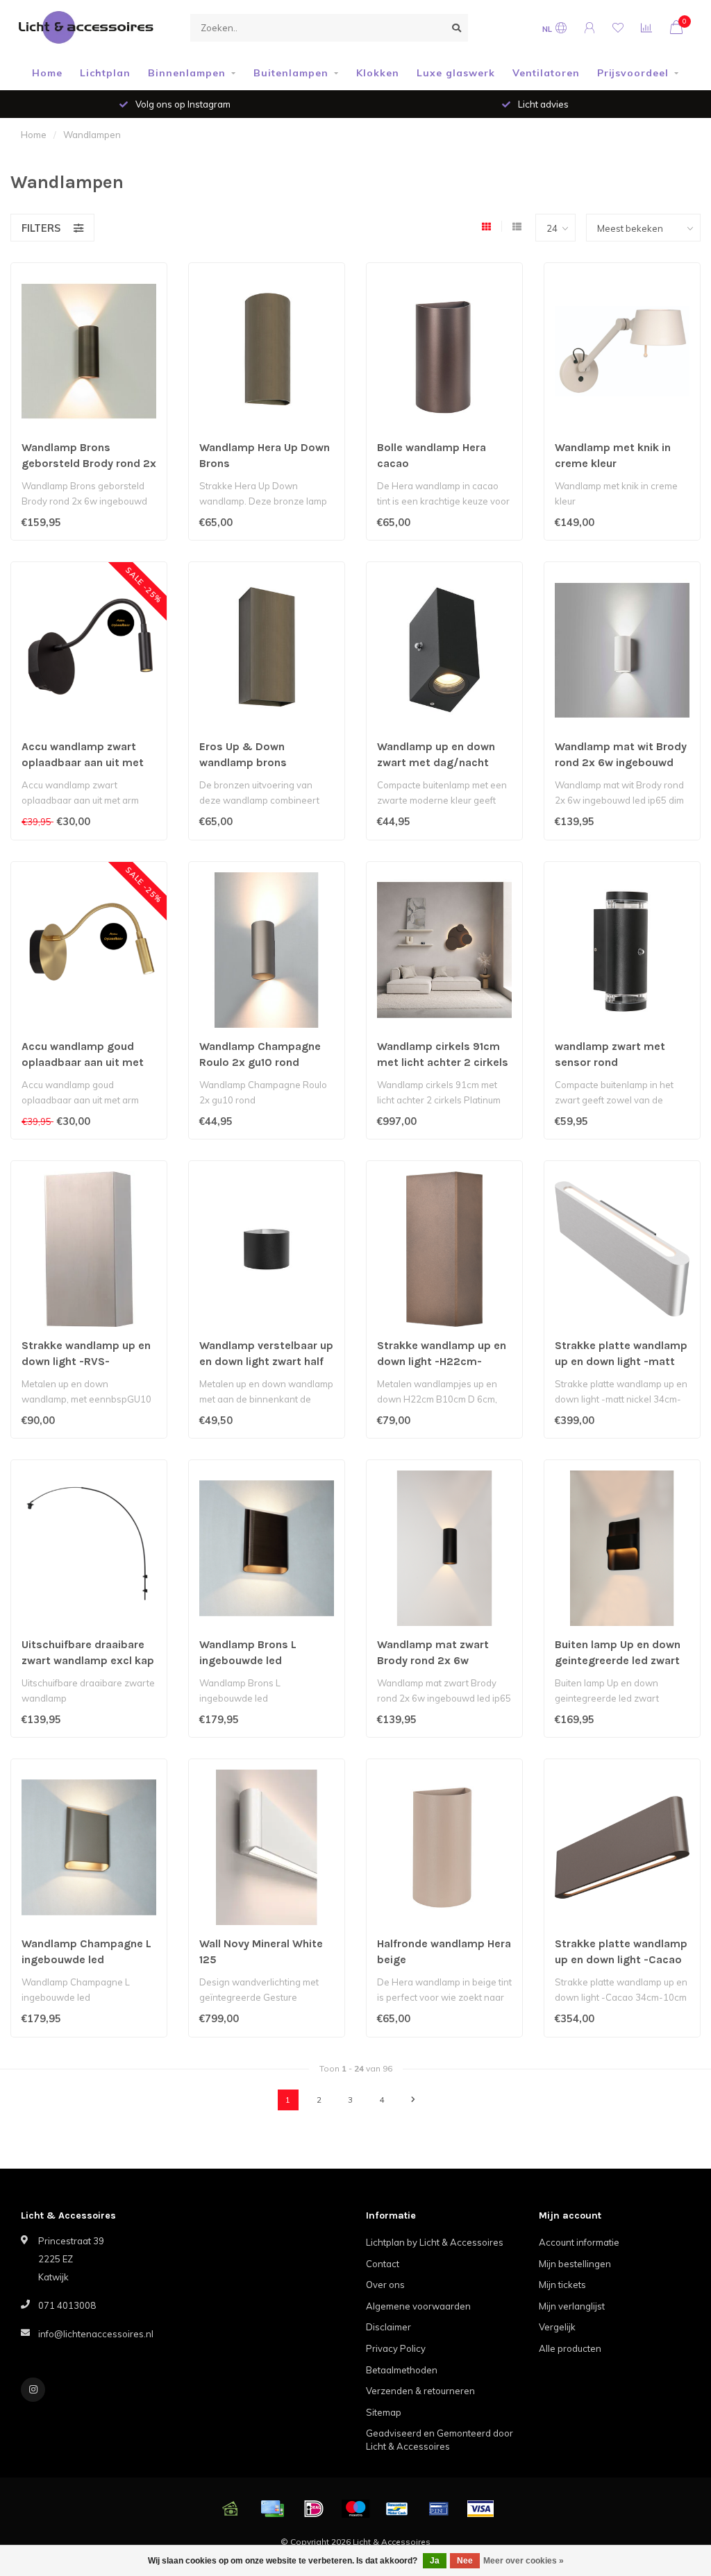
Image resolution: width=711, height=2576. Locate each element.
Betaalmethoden (402, 2370)
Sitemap (384, 2412)
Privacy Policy (396, 2348)
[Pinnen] (439, 2509)
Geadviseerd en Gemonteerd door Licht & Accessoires (440, 2440)
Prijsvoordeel (633, 73)
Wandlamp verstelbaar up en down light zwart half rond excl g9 (266, 1361)
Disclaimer (388, 2327)
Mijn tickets (562, 2285)
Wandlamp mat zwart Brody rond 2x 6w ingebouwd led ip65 (433, 1660)
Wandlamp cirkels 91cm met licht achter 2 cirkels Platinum (443, 1062)
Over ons (385, 2285)
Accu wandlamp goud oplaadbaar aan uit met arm (83, 1062)
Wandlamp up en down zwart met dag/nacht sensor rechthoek (436, 762)
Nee (465, 2561)
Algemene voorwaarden (418, 2306)
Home (47, 73)
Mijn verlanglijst (572, 2306)
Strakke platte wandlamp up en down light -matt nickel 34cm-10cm (621, 1361)
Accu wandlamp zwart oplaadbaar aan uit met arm (83, 762)
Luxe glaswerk (456, 73)
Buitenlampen (291, 73)
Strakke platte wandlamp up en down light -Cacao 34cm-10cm (621, 1959)
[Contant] (231, 2509)
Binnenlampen (187, 73)
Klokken (378, 73)
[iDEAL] (314, 2509)
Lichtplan (105, 73)
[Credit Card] (272, 2509)
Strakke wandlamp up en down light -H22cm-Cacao (442, 1361)
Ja (435, 2561)
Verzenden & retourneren (420, 2391)
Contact (383, 2264)
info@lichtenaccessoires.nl (96, 2334)
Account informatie (579, 2242)
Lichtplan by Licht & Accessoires (435, 2242)
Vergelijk (557, 2327)
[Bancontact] (397, 2509)
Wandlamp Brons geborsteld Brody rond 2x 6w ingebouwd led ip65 (89, 463)
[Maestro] (355, 2509)
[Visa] (480, 2509)
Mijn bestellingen (575, 2264)
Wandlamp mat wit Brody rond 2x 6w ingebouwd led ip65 (621, 762)
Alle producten (570, 2348)
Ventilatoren (546, 73)
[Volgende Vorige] (413, 2100)
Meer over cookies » (524, 2561)
